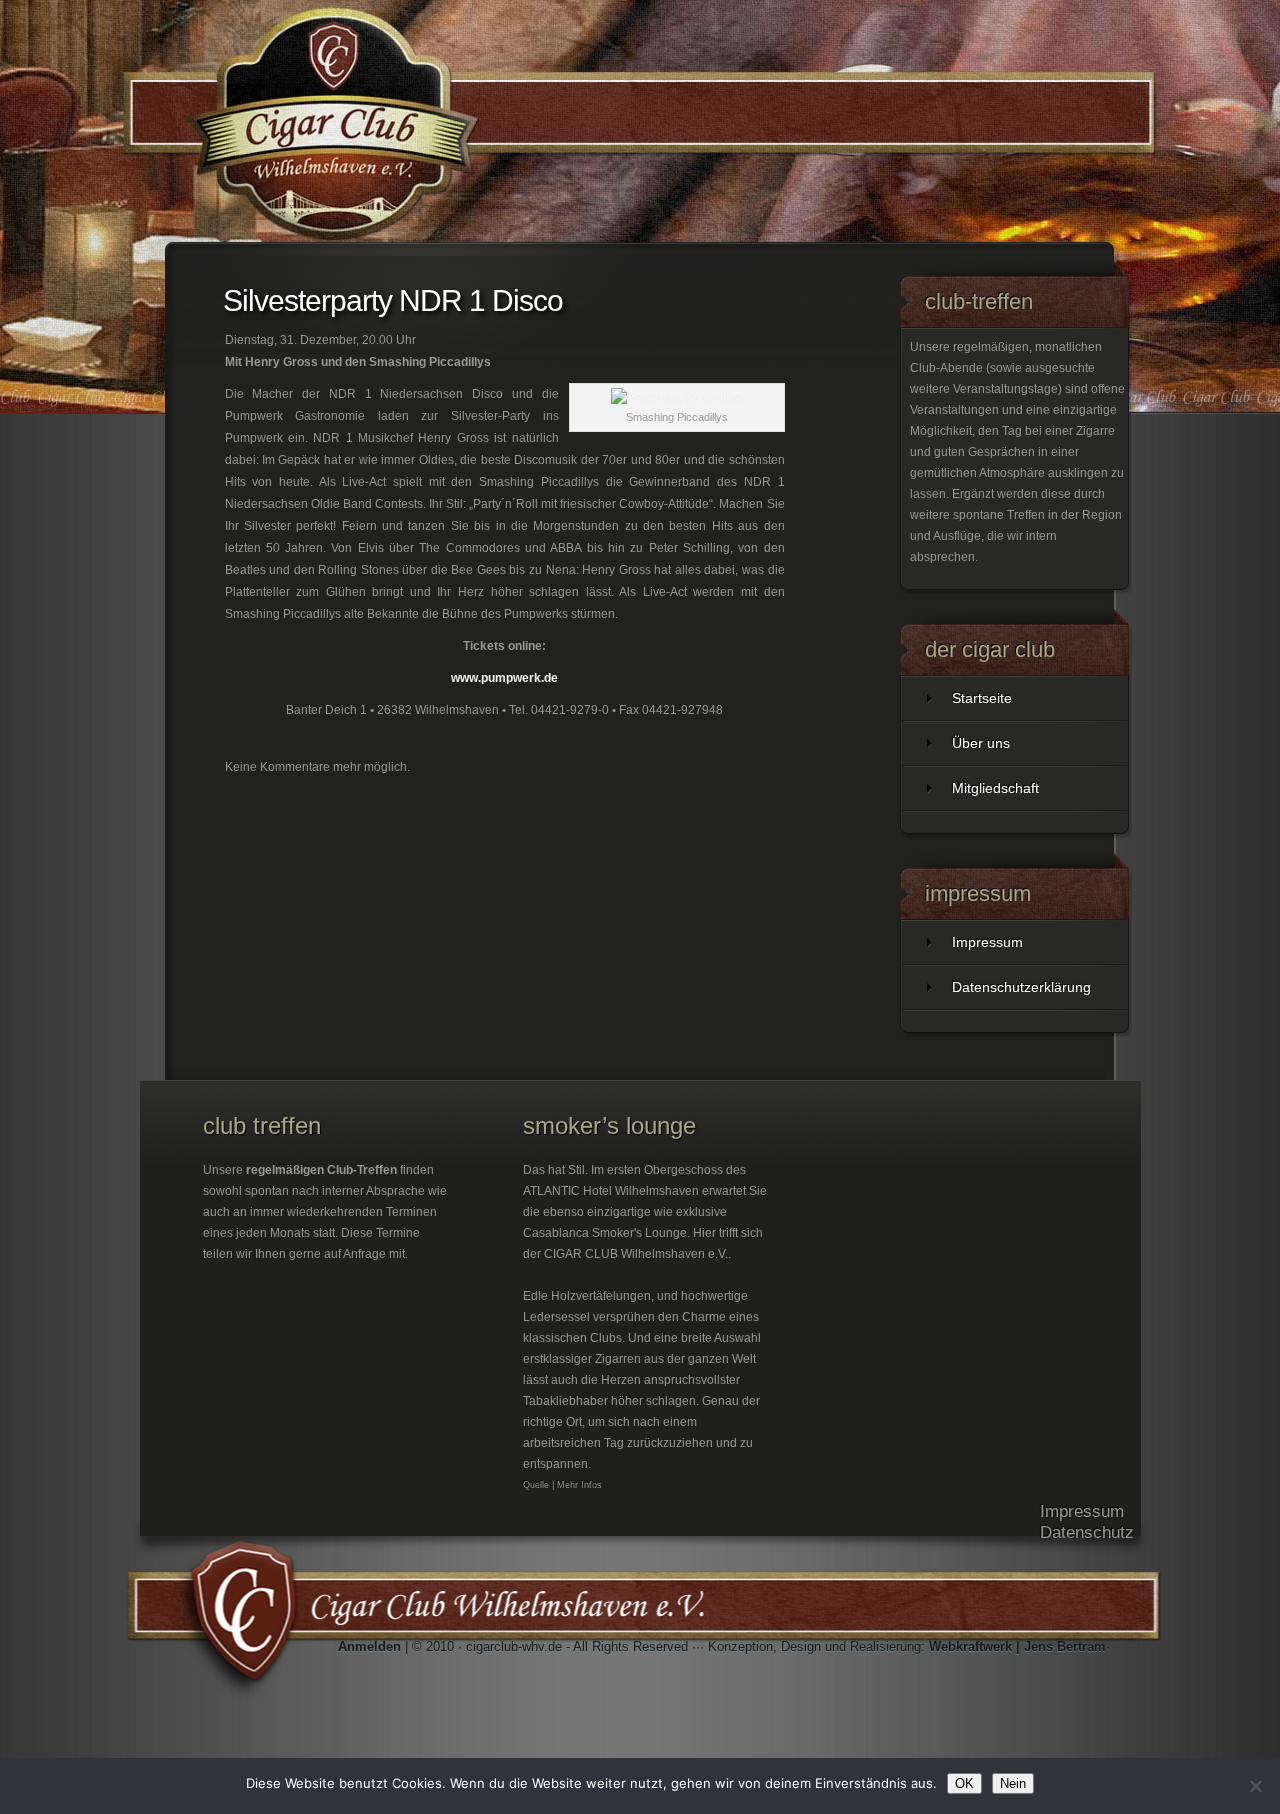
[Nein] (1255, 1786)
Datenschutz (1087, 1532)
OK (964, 1783)
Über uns (981, 743)
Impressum (987, 942)
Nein (1013, 1783)
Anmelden (369, 1646)
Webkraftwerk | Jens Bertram (1017, 1646)
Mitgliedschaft (995, 788)
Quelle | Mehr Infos (562, 1485)
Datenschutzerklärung (1021, 987)
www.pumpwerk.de (504, 678)
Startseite (982, 698)
